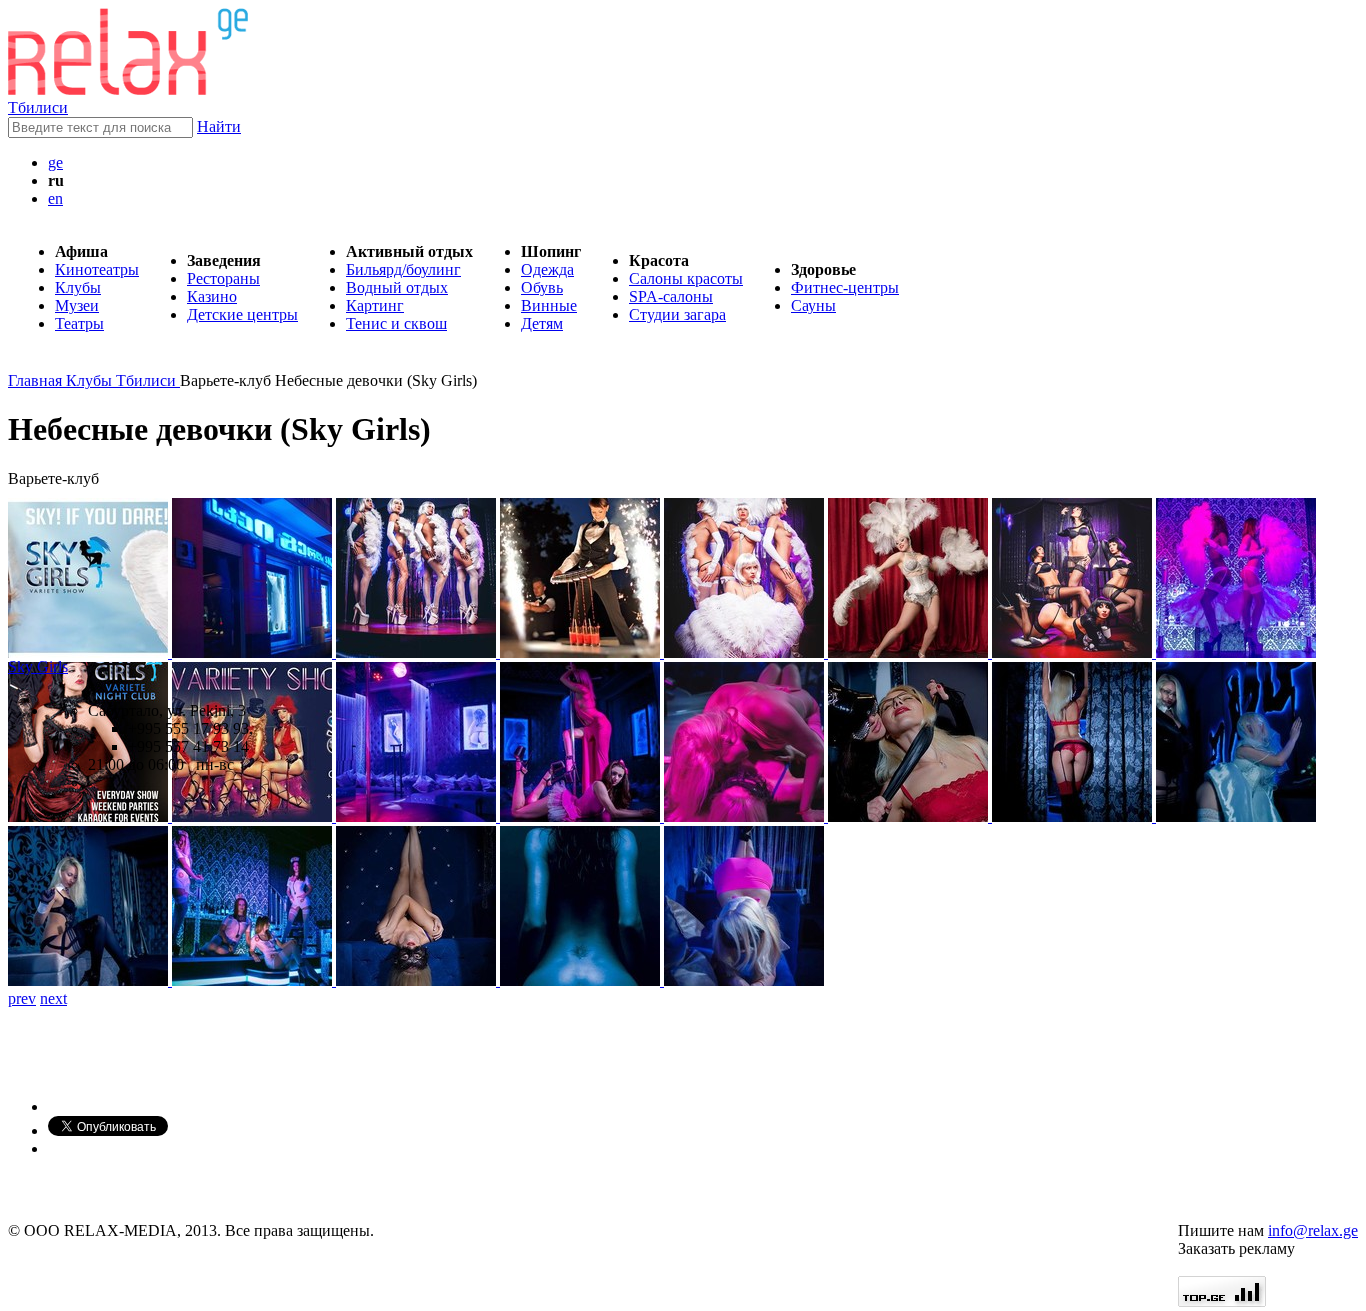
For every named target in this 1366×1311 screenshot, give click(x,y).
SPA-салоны (671, 296)
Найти (219, 126)
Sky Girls (38, 666)
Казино (212, 296)
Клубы (78, 287)
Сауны (813, 305)
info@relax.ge (1313, 1230)
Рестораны (223, 278)
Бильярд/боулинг (403, 269)
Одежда (547, 269)
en (55, 198)
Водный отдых (397, 287)
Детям (542, 323)
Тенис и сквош (396, 323)
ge (55, 162)
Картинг (375, 305)
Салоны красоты (686, 278)
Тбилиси (38, 107)
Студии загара (677, 314)
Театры (79, 323)
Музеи (77, 305)
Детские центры (242, 314)
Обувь (542, 287)
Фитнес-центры (845, 287)
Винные (549, 305)
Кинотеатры (97, 269)
